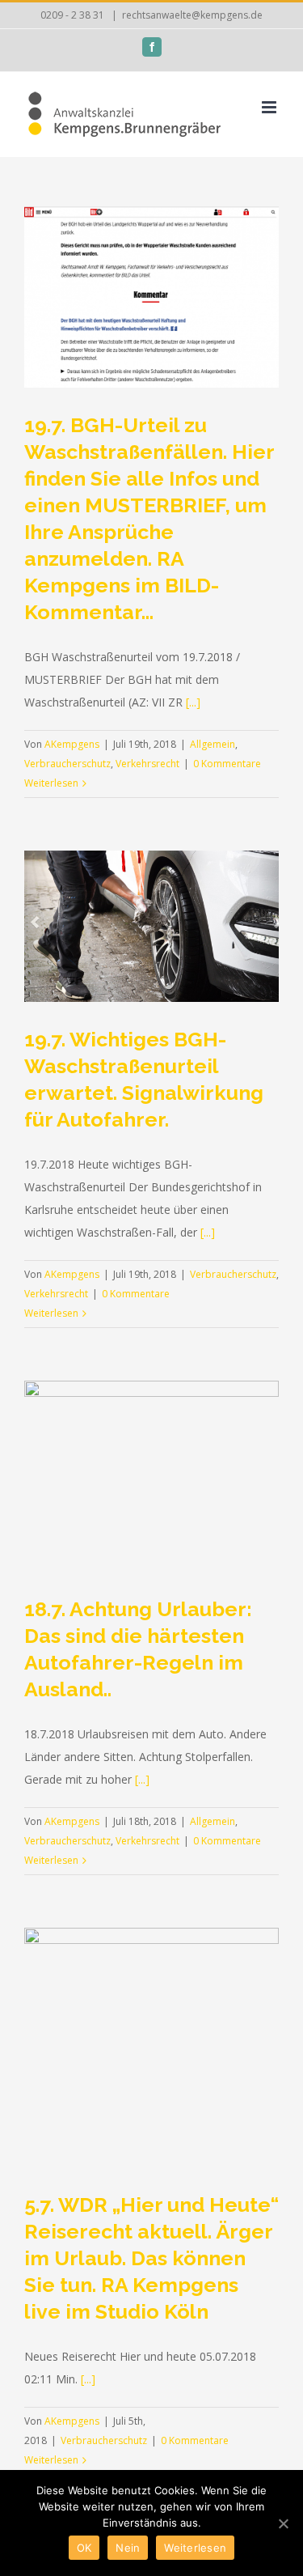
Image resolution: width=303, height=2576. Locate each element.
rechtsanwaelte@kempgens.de (192, 15)
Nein (128, 2548)
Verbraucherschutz (67, 764)
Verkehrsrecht (147, 764)
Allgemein (213, 744)
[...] (193, 702)
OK (84, 2548)
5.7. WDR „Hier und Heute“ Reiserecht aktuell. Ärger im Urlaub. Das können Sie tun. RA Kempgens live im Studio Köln (151, 2258)
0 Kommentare (227, 764)
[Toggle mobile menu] (270, 107)
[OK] (283, 2523)
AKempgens (72, 744)
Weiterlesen (51, 783)
